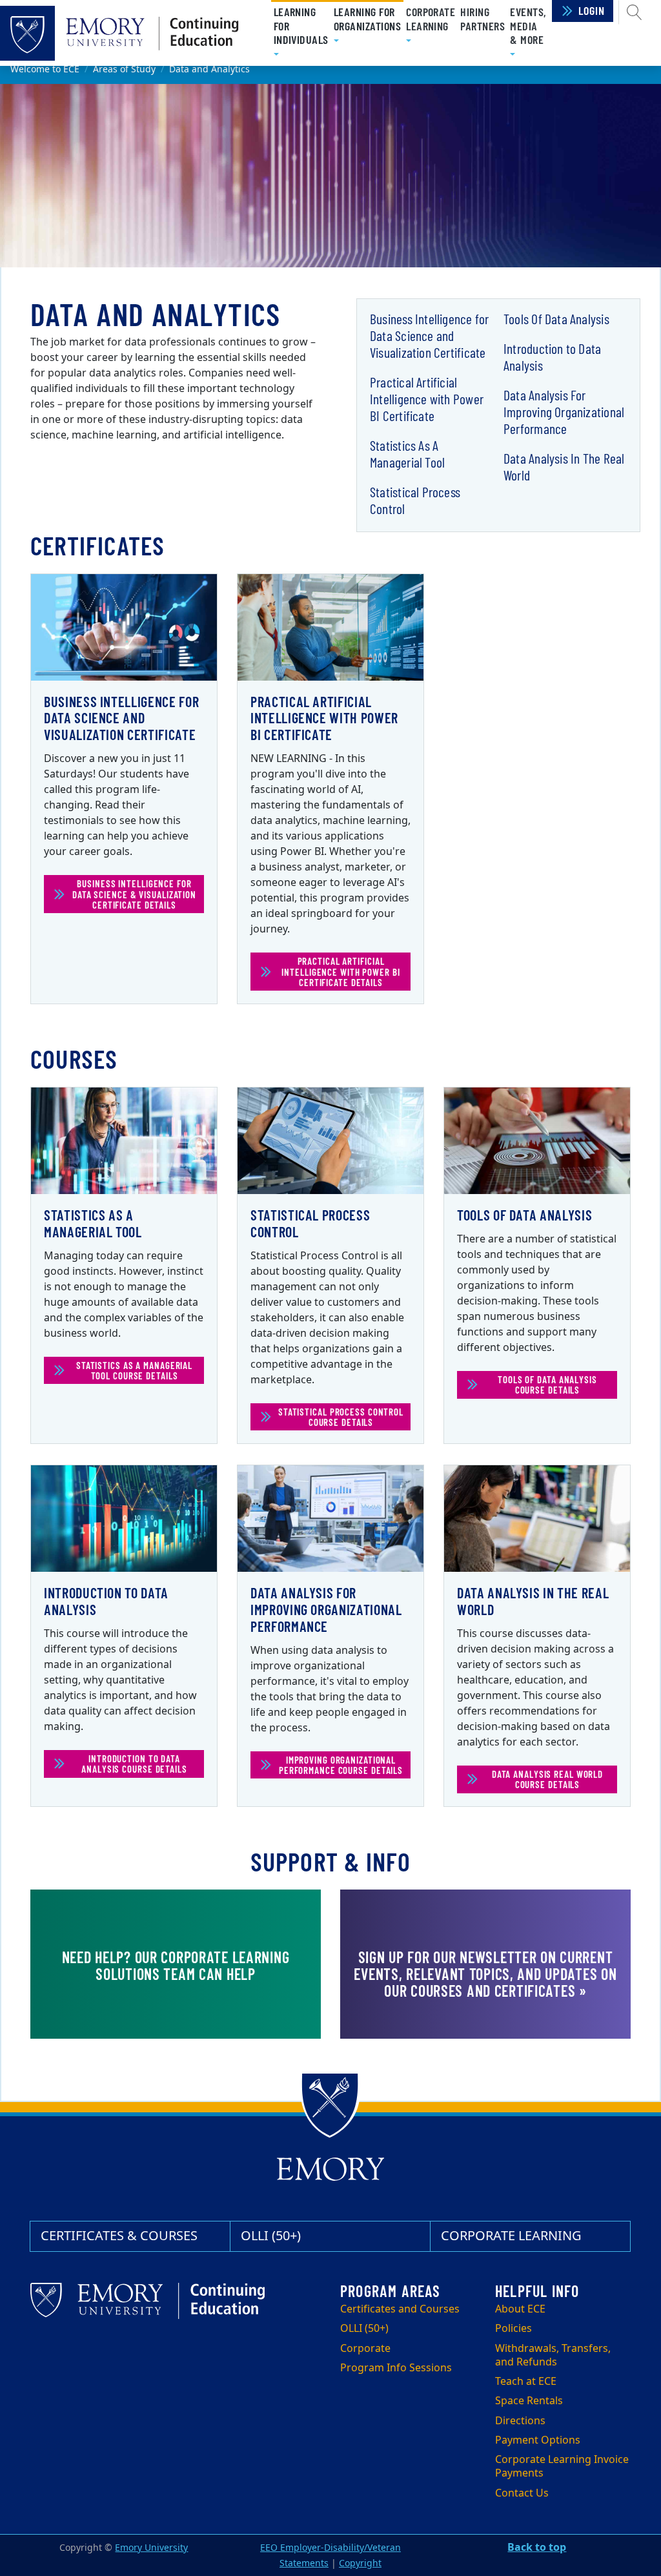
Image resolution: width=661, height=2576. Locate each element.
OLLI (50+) (271, 2236)
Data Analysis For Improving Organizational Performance (564, 411)
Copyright (360, 2563)
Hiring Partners (483, 19)
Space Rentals (529, 2401)
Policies (514, 2329)
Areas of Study (124, 69)
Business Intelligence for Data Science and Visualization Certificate (429, 335)
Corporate (365, 2349)
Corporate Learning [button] (431, 19)
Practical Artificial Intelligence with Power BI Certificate (427, 398)
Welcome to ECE (45, 69)
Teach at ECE (526, 2382)
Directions (520, 2421)
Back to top (537, 2548)
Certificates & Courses (119, 2236)
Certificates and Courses (400, 2309)
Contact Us (522, 2493)
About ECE (520, 2309)
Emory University (151, 2548)
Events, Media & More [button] (528, 26)
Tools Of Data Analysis (556, 318)
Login (592, 10)
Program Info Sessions (396, 2368)
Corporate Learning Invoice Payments (562, 2467)
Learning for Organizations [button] (367, 26)
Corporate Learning (511, 2236)
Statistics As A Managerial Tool (407, 453)
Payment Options (538, 2440)
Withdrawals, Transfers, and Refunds (553, 2355)
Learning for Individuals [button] (301, 33)
